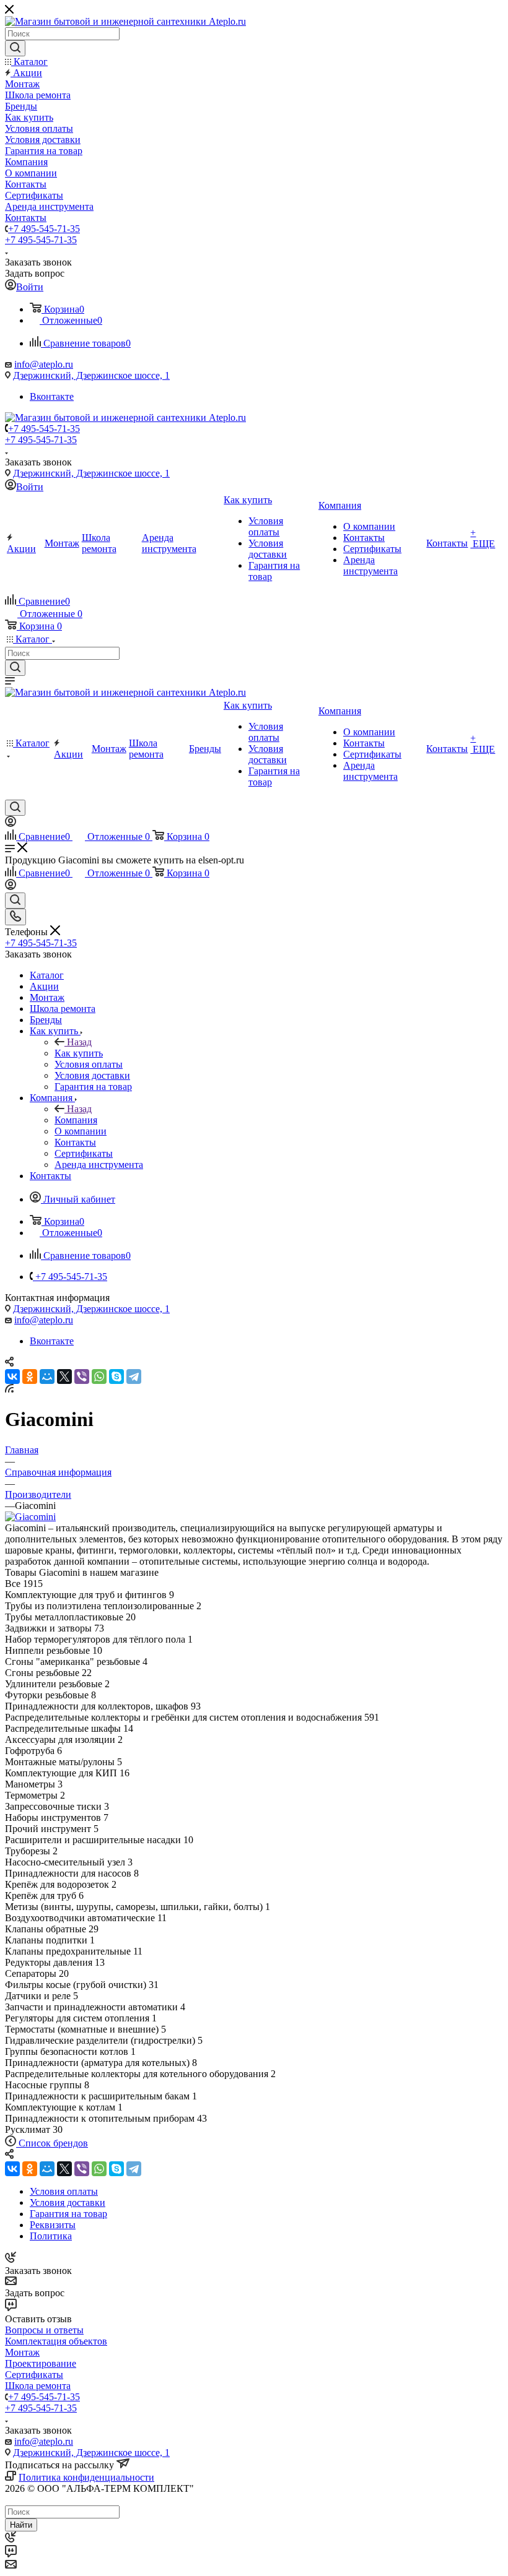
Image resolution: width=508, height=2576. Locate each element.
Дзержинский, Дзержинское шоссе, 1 (91, 375)
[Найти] (15, 48)
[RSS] (9, 1389)
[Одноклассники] (30, 1377)
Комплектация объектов (56, 2341)
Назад (79, 1042)
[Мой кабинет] (11, 823)
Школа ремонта (38, 2386)
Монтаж (22, 2352)
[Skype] (116, 1377)
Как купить (79, 1053)
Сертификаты (34, 2375)
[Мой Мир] (47, 1377)
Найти (21, 2525)
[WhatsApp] (99, 1377)
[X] (64, 1377)
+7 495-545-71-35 (44, 229)
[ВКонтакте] (12, 1377)
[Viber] (82, 1377)
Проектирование (41, 2363)
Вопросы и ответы (44, 2330)
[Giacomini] (30, 1517)
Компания (76, 1120)
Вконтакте (52, 396)
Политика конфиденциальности (86, 2477)
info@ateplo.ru (44, 364)
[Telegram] (134, 1377)
